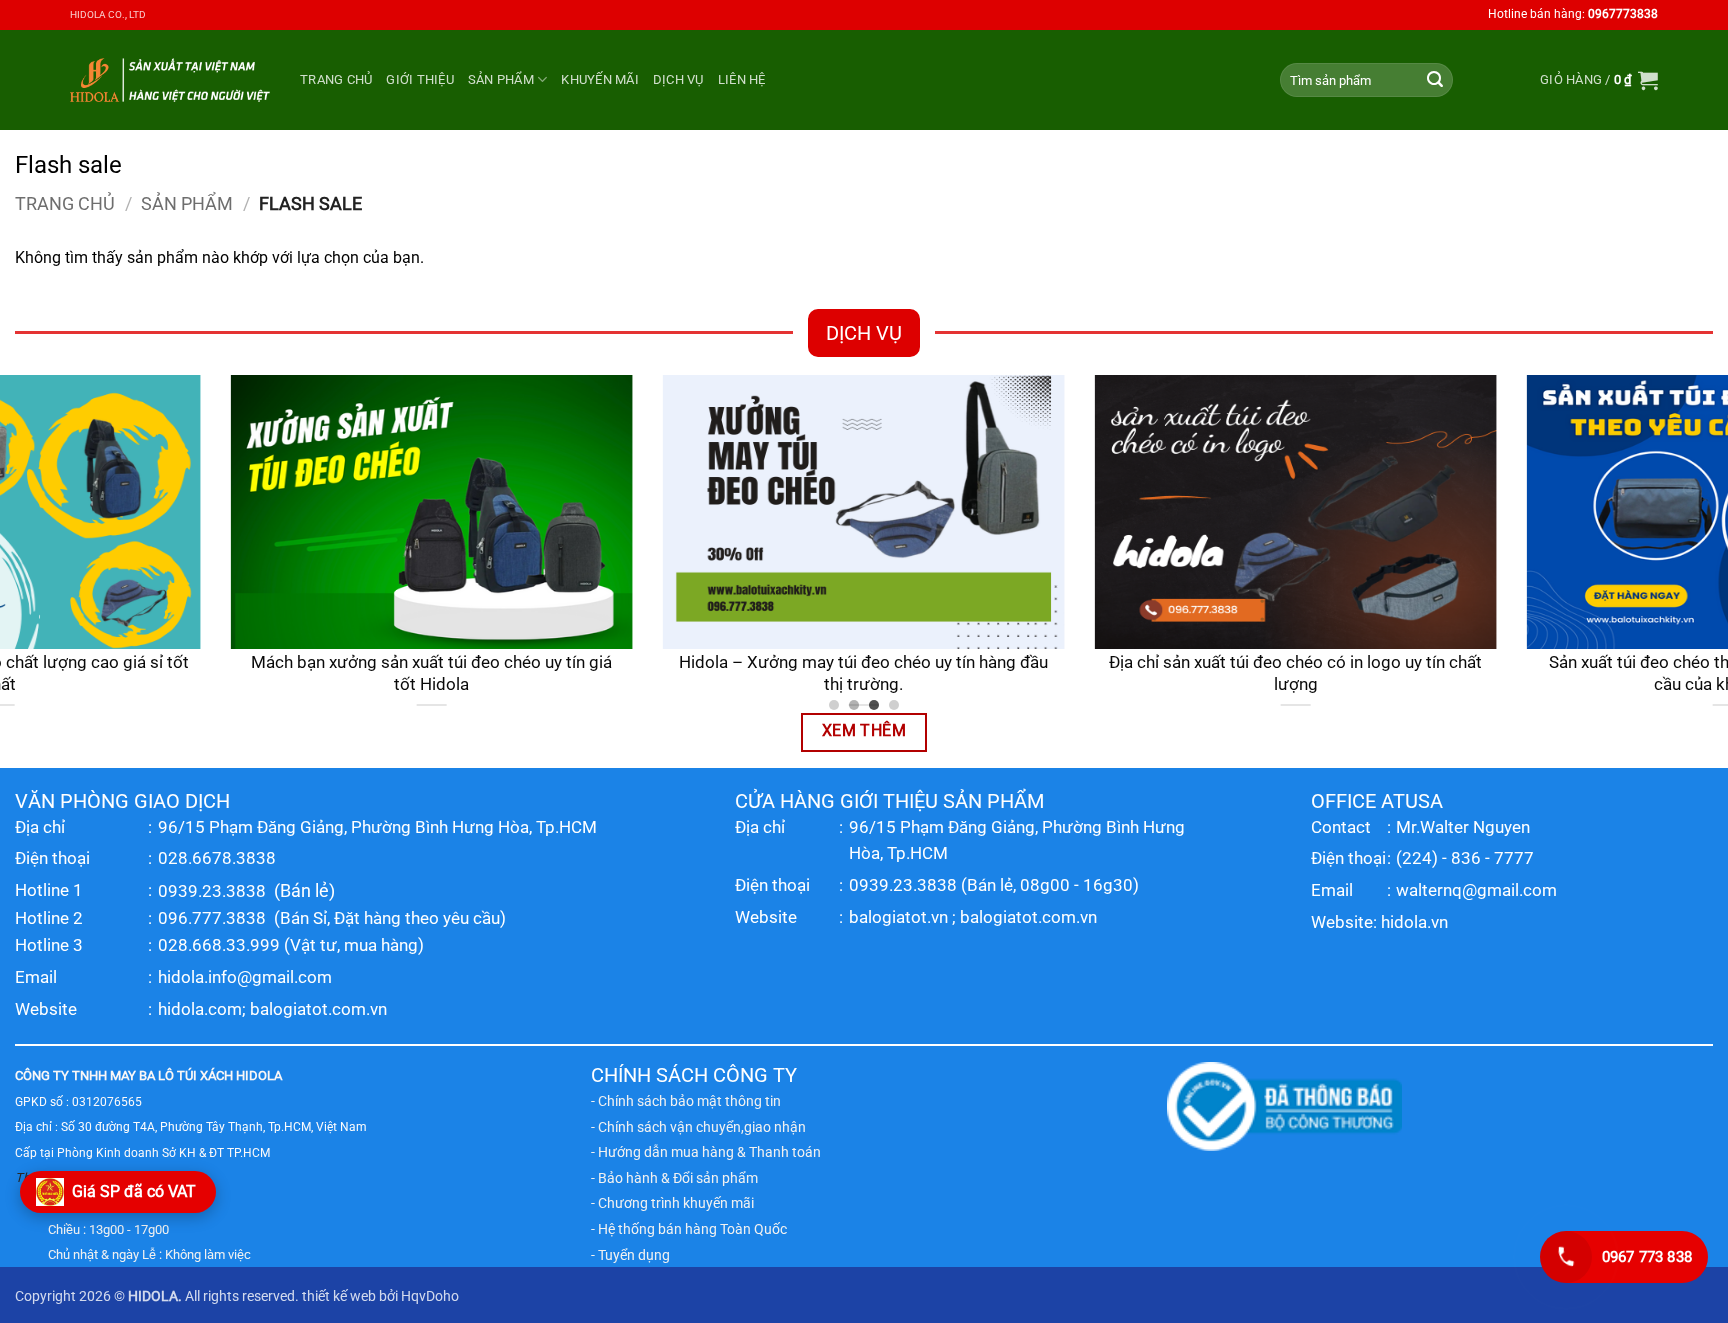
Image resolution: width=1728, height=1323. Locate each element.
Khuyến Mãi (600, 79)
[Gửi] (1435, 80)
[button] (1599, 80)
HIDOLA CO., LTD (108, 14)
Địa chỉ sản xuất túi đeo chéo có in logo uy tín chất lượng (238, 673)
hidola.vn (1414, 922)
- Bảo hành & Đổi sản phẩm (674, 1178)
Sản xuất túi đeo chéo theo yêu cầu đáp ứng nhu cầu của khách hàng (671, 673)
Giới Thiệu (420, 79)
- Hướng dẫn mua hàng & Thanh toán (706, 1152)
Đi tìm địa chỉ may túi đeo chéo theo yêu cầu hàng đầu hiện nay (1535, 673)
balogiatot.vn (898, 917)
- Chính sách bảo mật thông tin (686, 1101)
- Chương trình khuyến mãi (672, 1203)
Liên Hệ (742, 79)
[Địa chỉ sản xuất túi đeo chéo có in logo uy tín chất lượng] (239, 512)
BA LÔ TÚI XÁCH (186, 1075)
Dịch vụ (678, 79)
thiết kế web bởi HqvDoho (380, 1296)
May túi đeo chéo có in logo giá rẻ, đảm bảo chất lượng (1103, 673)
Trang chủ (336, 79)
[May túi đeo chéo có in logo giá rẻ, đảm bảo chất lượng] (1103, 512)
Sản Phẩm (501, 79)
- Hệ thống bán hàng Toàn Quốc (689, 1229)
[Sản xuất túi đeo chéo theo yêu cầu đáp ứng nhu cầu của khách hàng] (671, 512)
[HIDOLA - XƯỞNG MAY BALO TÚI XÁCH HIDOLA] (170, 79)
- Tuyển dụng (630, 1255)
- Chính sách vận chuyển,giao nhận (698, 1127)
